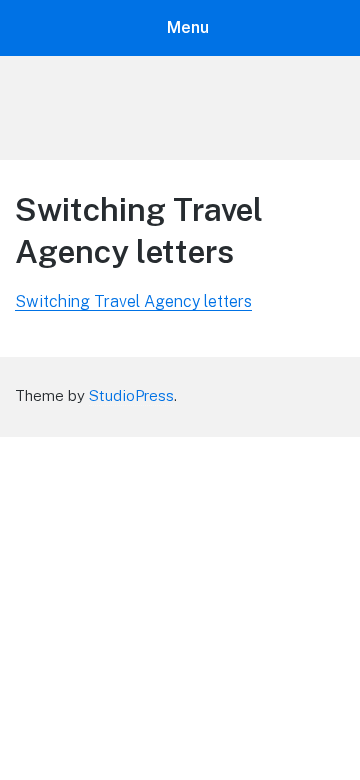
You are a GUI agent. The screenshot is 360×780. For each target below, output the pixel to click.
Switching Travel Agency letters (133, 301)
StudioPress (131, 395)
